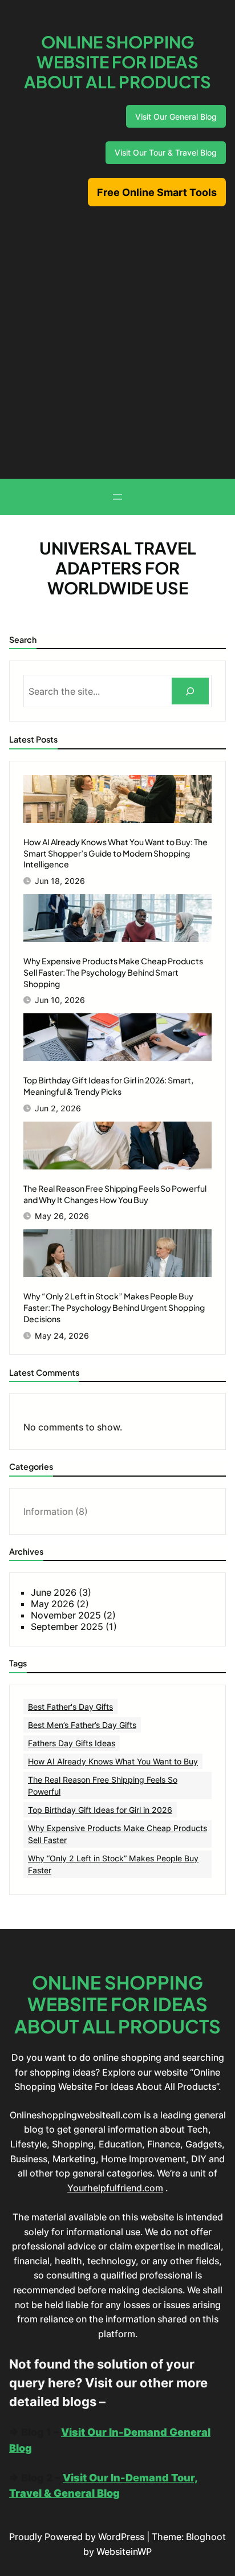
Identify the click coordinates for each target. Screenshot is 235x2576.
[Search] (190, 691)
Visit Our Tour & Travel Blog (166, 152)
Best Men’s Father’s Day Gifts (82, 1725)
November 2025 (66, 1615)
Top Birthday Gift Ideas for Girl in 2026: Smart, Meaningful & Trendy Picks (108, 1086)
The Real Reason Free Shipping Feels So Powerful (103, 1786)
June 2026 (54, 1592)
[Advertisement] (117, 337)
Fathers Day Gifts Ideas (72, 1743)
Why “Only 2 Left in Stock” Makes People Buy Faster (113, 1864)
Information (48, 1511)
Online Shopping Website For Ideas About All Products (117, 62)
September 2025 (67, 1627)
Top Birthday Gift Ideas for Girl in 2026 (100, 1810)
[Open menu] (117, 497)
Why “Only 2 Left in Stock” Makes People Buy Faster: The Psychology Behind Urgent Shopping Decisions (114, 1307)
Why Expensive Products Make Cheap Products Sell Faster (117, 1834)
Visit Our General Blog (176, 117)
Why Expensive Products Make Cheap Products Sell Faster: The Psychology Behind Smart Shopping (113, 972)
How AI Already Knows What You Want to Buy (113, 1761)
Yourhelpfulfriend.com (115, 2188)
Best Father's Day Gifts (70, 1707)
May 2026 (52, 1604)
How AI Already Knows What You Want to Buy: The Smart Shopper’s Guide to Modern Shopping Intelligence (116, 853)
